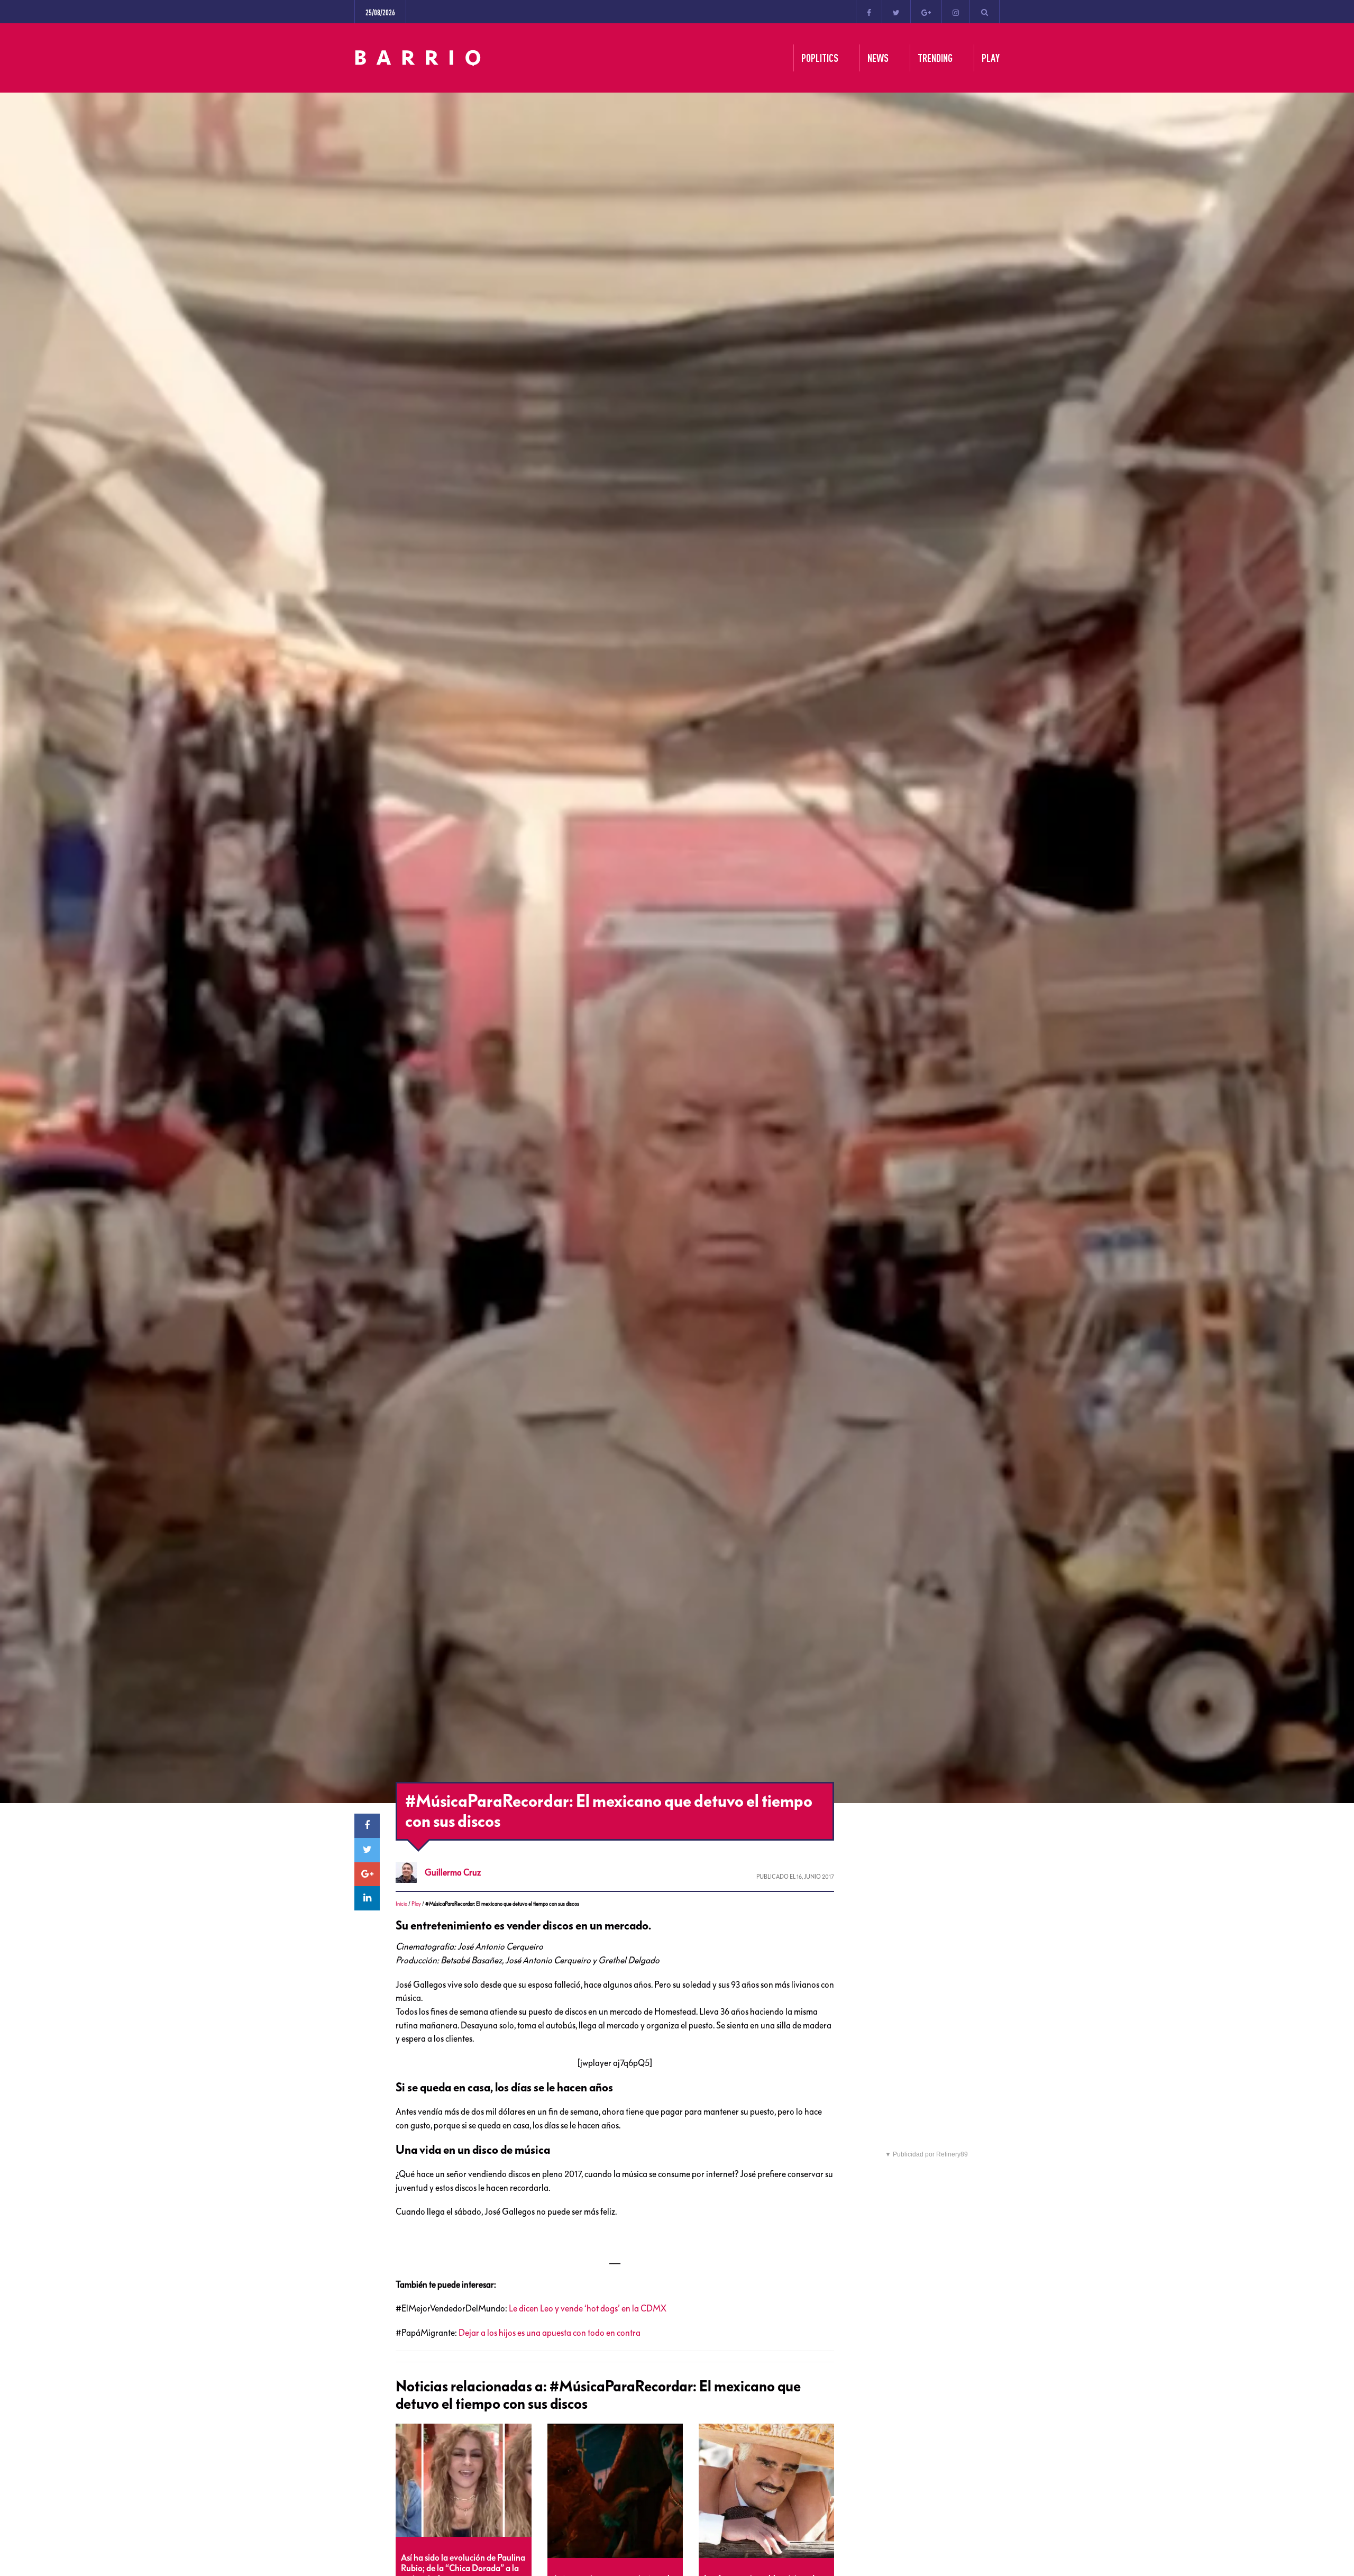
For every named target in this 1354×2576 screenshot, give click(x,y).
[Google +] (926, 12)
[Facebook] (869, 12)
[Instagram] (956, 12)
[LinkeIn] (367, 1898)
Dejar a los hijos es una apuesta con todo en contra (550, 2333)
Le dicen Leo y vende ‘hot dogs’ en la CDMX (587, 2308)
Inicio (401, 1904)
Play (416, 1904)
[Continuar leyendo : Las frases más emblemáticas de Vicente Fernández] (766, 2491)
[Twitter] (896, 12)
